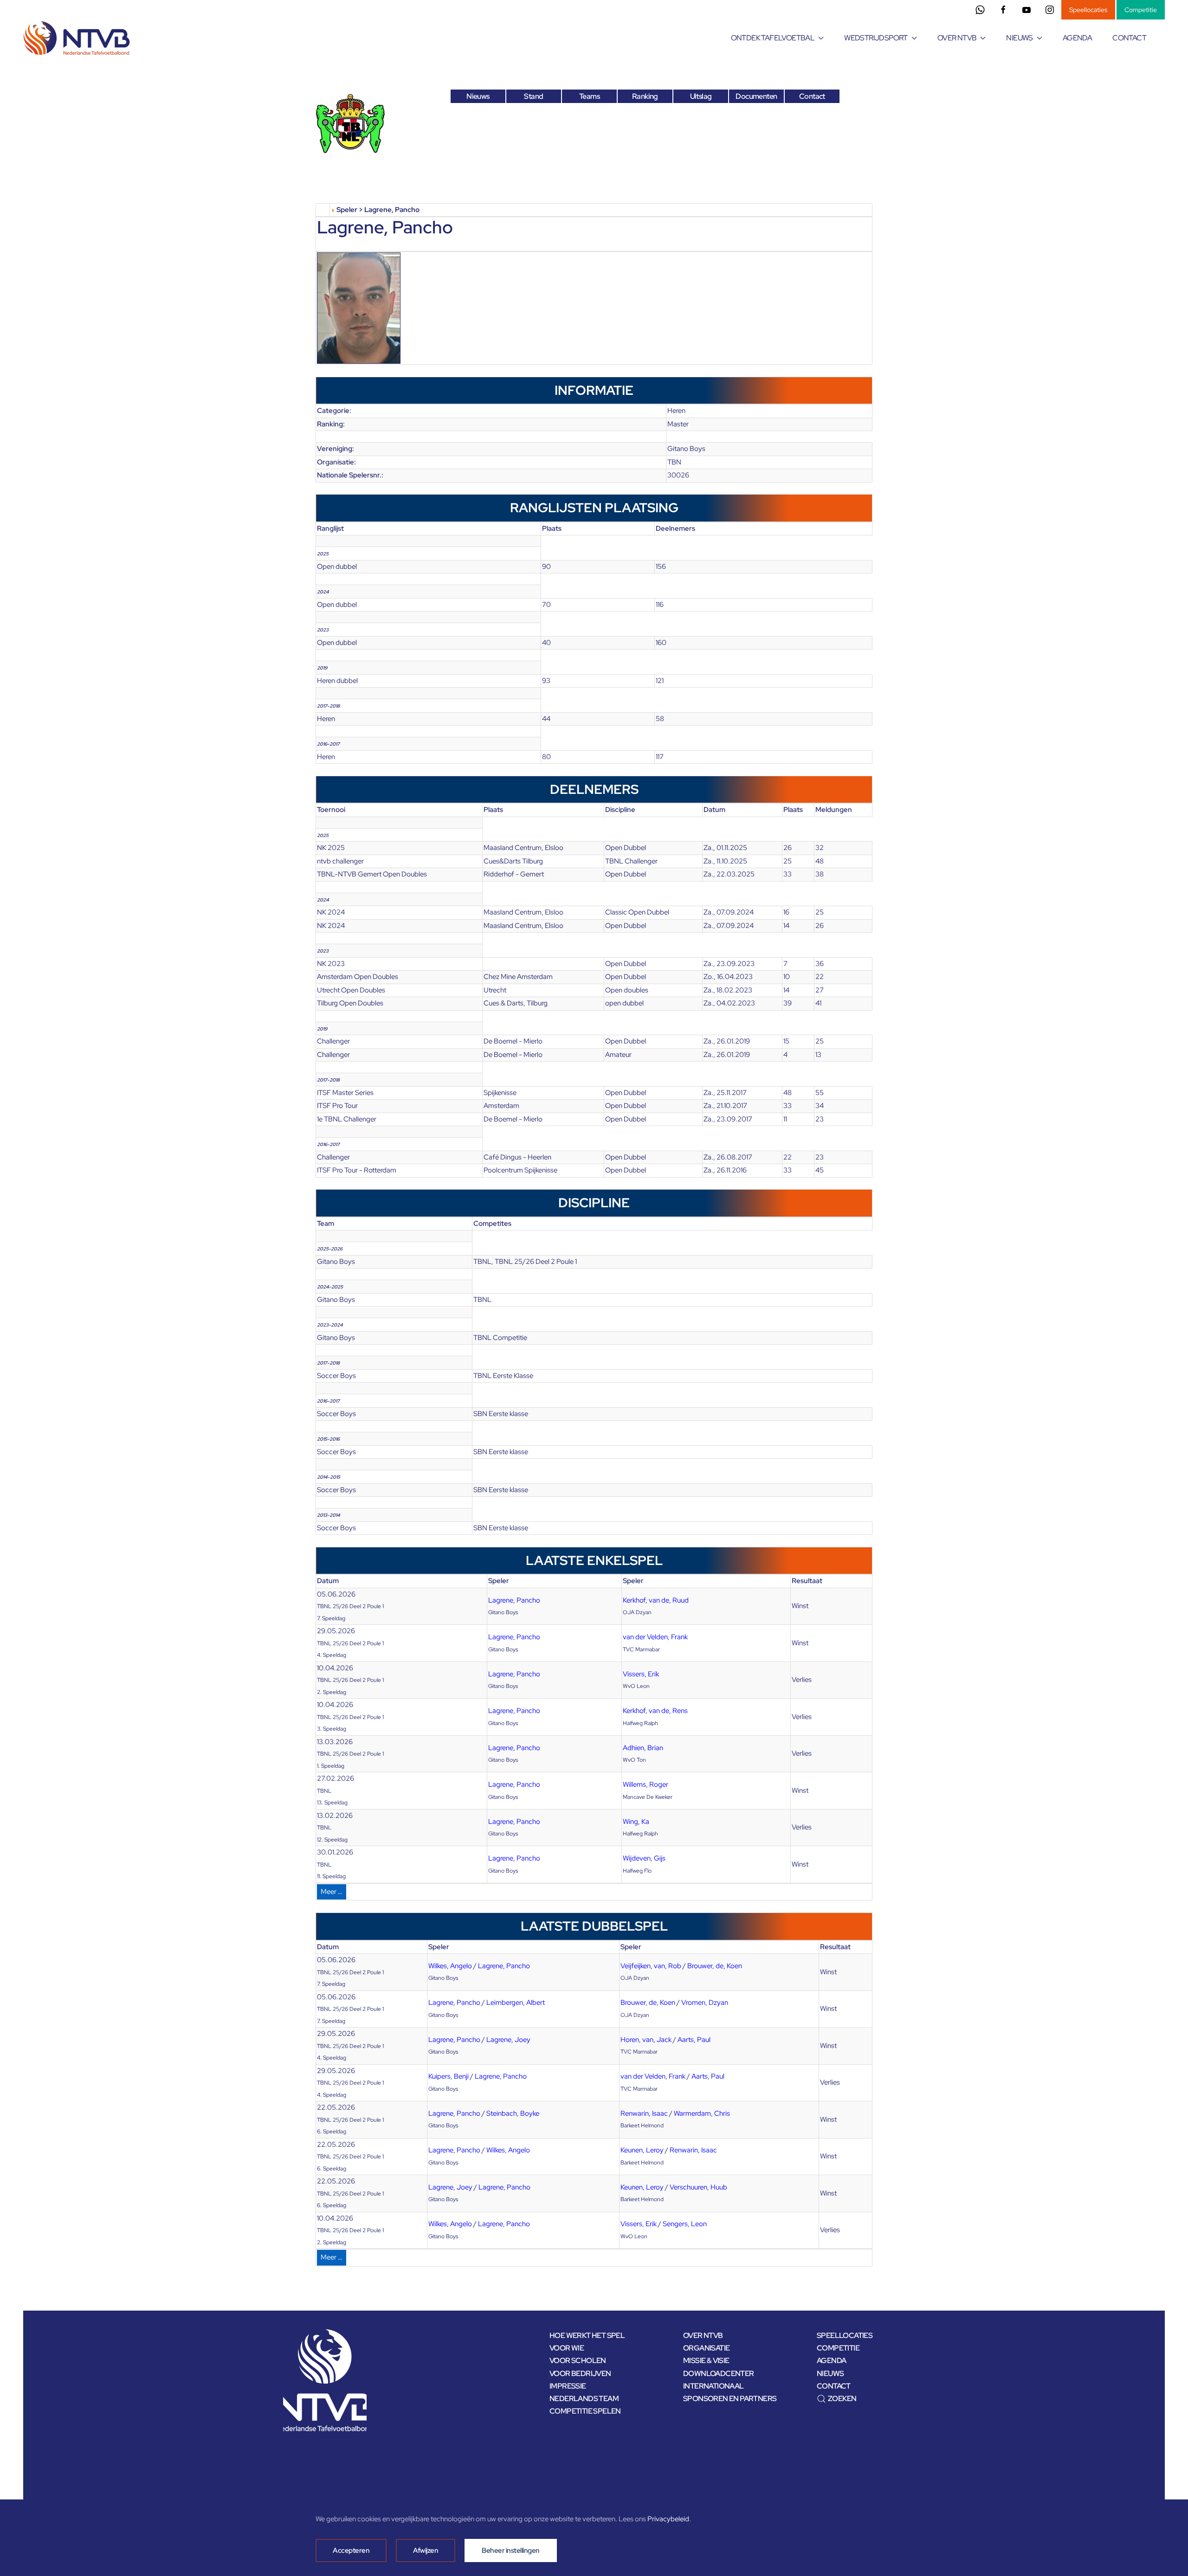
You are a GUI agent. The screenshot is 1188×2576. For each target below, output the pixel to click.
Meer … (332, 1892)
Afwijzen (426, 2550)
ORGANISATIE (706, 2348)
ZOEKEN (842, 2399)
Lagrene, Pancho (514, 1600)
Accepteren (351, 2550)
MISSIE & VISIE (706, 2360)
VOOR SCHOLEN (578, 2360)
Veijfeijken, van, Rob (651, 1966)
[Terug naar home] (78, 38)
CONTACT (1129, 38)
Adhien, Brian (643, 1748)
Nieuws (478, 96)
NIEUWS (830, 2373)
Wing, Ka (636, 1822)
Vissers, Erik (641, 1674)
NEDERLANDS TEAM (584, 2399)
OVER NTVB (703, 2335)
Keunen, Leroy (642, 2150)
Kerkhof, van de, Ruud (656, 1600)
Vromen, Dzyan (705, 2003)
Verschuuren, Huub (698, 2187)
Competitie (1141, 10)
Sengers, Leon (685, 2224)
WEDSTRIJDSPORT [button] (876, 38)
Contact (812, 96)
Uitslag (701, 96)
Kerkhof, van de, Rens (655, 1711)
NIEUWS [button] (1019, 38)
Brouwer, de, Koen (715, 1966)
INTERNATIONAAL (713, 2386)
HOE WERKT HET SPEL (587, 2335)
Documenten (756, 96)
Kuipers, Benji (449, 2076)
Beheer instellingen (511, 2550)
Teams (589, 96)
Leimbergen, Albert (516, 2003)
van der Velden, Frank (655, 1637)
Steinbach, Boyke (513, 2113)
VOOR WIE (567, 2348)
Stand (533, 96)
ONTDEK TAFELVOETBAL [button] (773, 38)
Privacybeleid (668, 2519)
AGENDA (1077, 38)
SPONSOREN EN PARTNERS (730, 2399)
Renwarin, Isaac (644, 2113)
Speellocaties (1088, 10)
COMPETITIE (838, 2348)
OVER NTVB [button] (957, 38)
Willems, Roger (646, 1784)
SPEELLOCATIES (845, 2335)
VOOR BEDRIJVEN (580, 2373)
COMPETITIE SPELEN (585, 2411)
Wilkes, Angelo (450, 1966)
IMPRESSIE (568, 2386)
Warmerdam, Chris (702, 2113)
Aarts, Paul (694, 2040)
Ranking (645, 96)
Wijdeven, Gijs (644, 1858)
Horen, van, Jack (646, 2040)
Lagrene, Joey (508, 2040)
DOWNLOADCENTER (719, 2373)
